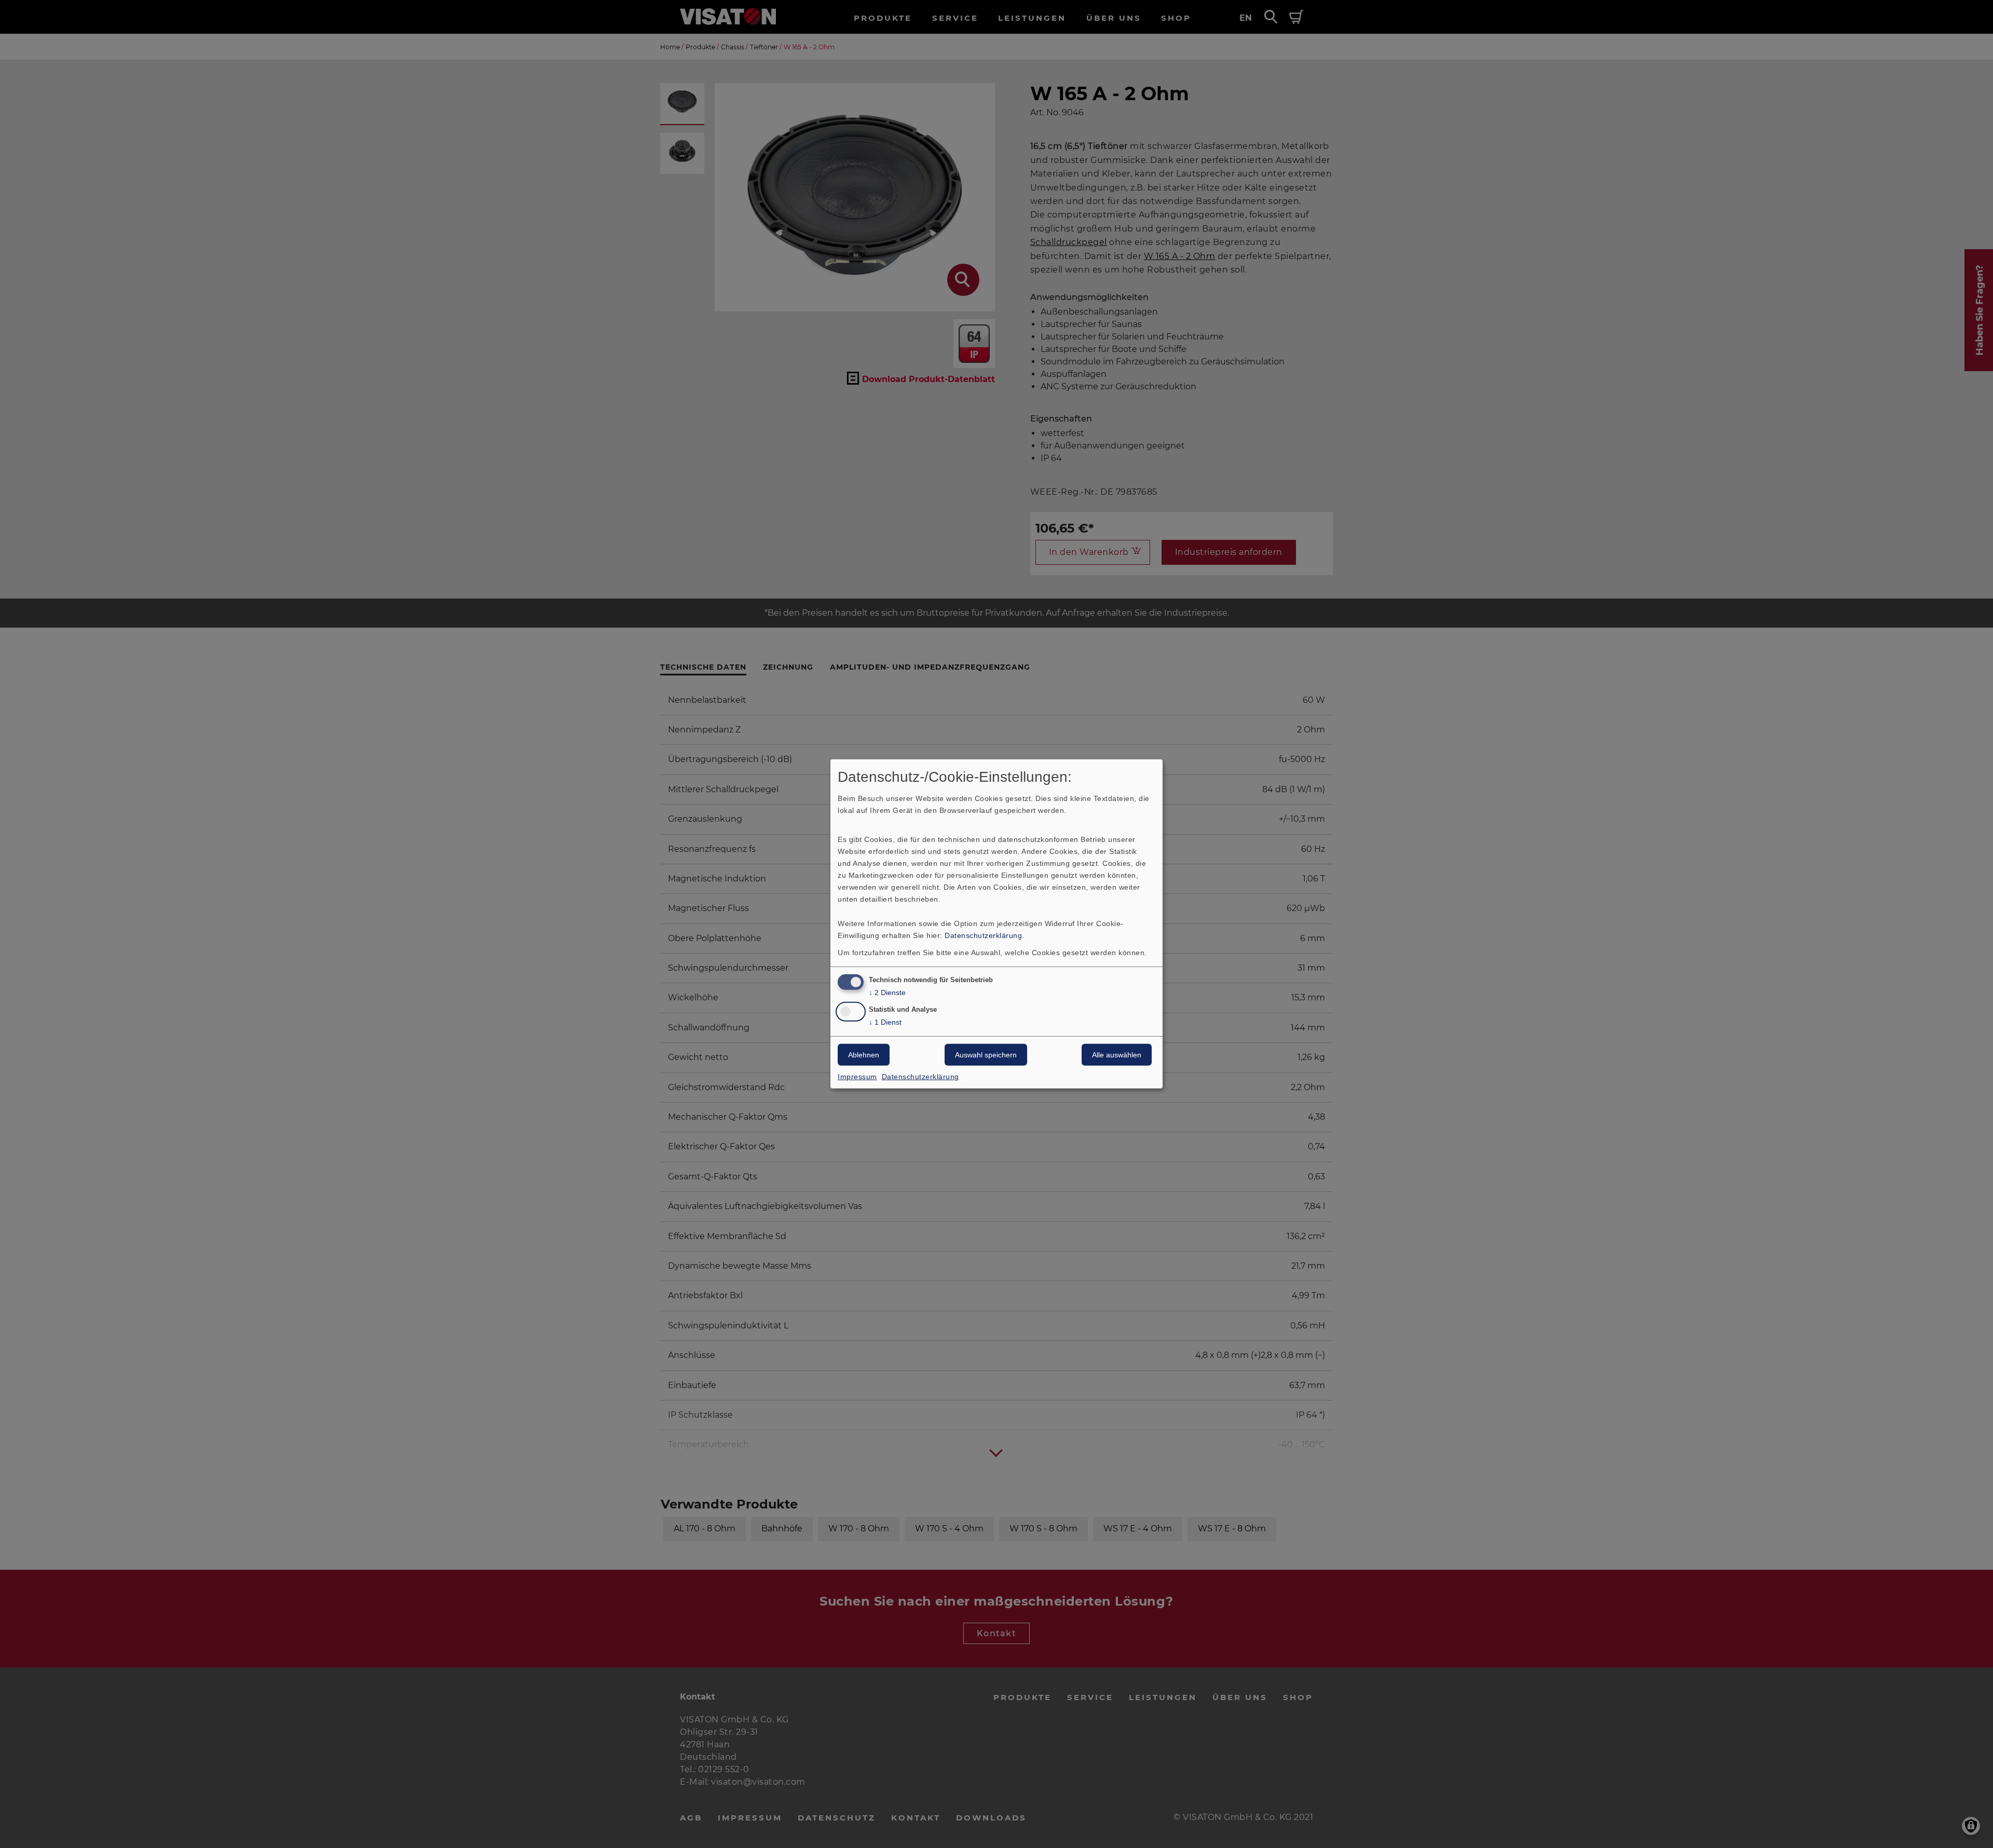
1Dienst (885, 1022)
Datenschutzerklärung (983, 935)
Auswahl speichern (986, 1055)
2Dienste (887, 992)
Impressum (857, 1077)
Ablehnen (864, 1055)
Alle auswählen (1117, 1055)
